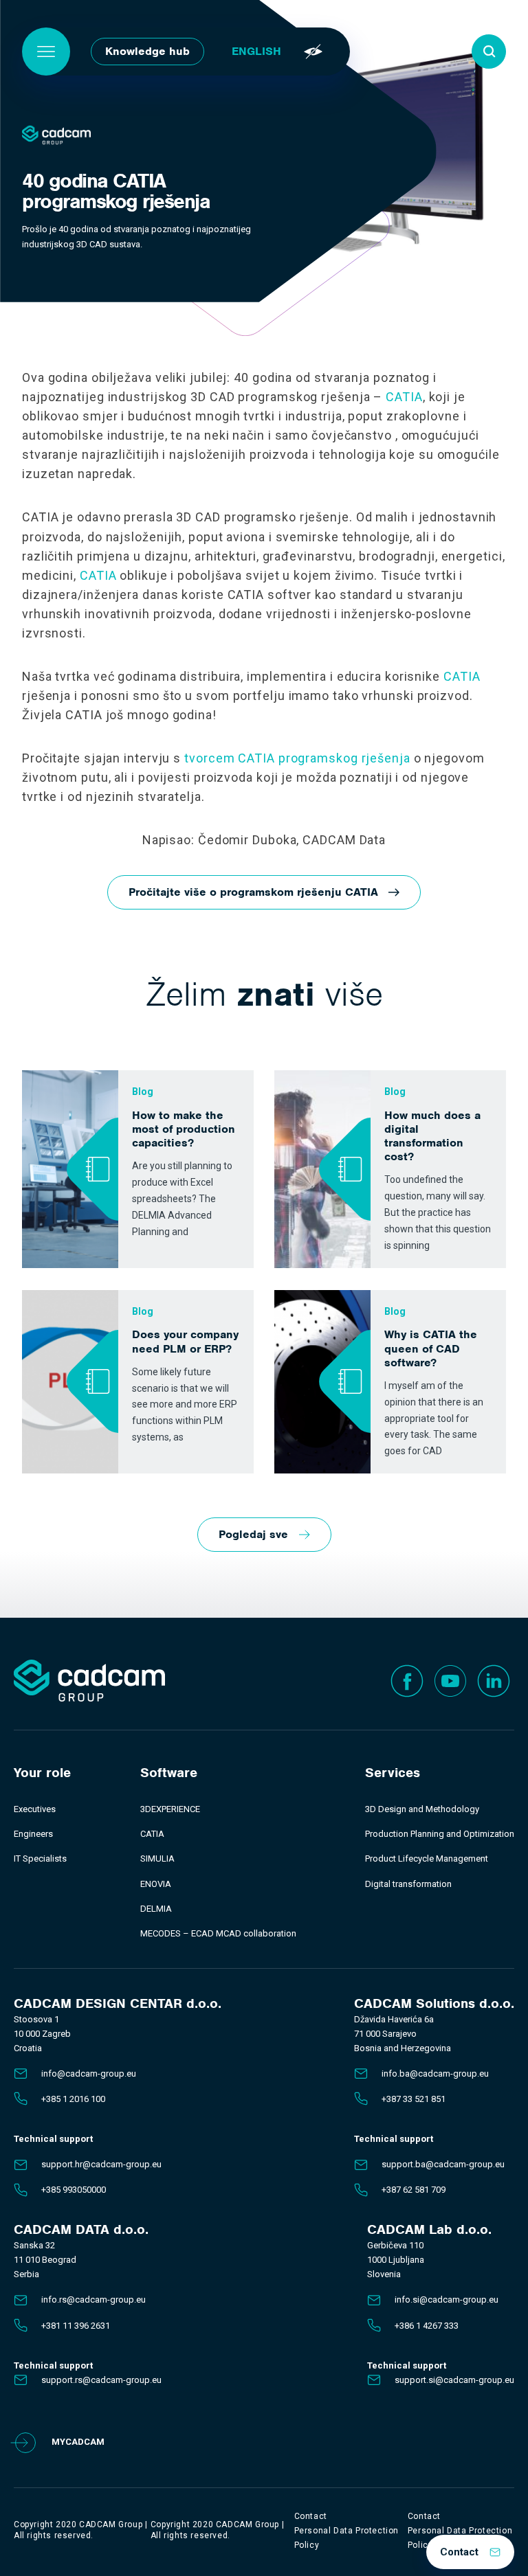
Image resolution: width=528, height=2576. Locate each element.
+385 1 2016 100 (73, 2099)
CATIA (404, 397)
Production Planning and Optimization (440, 1834)
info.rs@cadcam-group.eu (93, 2300)
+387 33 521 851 (414, 2099)
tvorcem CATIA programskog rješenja (297, 758)
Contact (459, 2552)
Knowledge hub (147, 51)
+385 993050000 (74, 2190)
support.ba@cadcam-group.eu (443, 2164)
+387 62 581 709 (414, 2190)
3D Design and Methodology (422, 1809)
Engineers (33, 1834)
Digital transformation (408, 1884)
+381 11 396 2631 (76, 2326)
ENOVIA (156, 1884)
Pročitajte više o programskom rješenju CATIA (253, 892)
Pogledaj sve (253, 1534)
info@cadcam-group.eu (89, 2074)
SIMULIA (157, 1858)
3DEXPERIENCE (170, 1809)
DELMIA (156, 1909)
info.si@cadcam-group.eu (447, 2300)
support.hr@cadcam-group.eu (101, 2164)
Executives (35, 1809)
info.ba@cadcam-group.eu (435, 2074)
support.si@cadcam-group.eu (454, 2380)
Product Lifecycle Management (427, 1858)
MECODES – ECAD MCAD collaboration (218, 1933)
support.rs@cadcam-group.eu (101, 2380)
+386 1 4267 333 (427, 2326)
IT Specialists (40, 1858)
